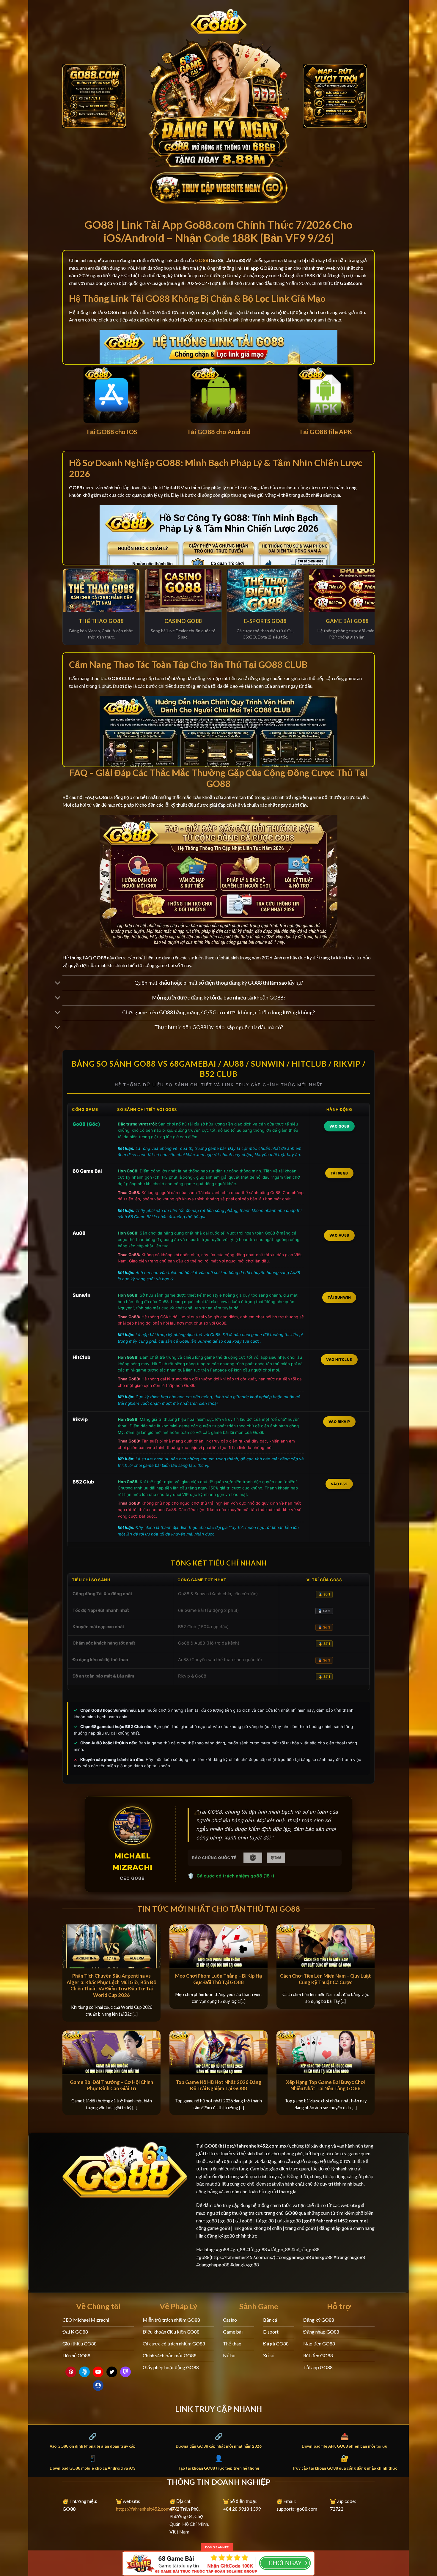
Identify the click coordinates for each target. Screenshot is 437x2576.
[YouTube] (98, 2372)
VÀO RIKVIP (339, 1422)
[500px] (84, 2372)
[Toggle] (58, 983)
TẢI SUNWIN (339, 1297)
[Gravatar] (98, 2386)
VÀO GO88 (339, 1126)
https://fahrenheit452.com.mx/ (147, 2509)
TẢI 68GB (339, 1173)
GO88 (211, 2146)
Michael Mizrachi (132, 1862)
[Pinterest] (71, 2372)
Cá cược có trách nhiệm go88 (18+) (235, 1876)
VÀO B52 (339, 1484)
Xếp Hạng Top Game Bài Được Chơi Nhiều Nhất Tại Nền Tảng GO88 (326, 2085)
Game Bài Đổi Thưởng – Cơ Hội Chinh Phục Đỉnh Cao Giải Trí (111, 2085)
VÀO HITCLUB (339, 1359)
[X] (112, 2372)
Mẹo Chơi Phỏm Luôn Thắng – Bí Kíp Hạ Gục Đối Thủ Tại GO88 (218, 1979)
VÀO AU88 (339, 1235)
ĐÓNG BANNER (217, 2547)
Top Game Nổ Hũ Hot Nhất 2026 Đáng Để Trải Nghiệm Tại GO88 (218, 2085)
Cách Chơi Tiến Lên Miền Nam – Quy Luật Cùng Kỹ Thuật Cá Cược (326, 1979)
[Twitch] (125, 2372)
